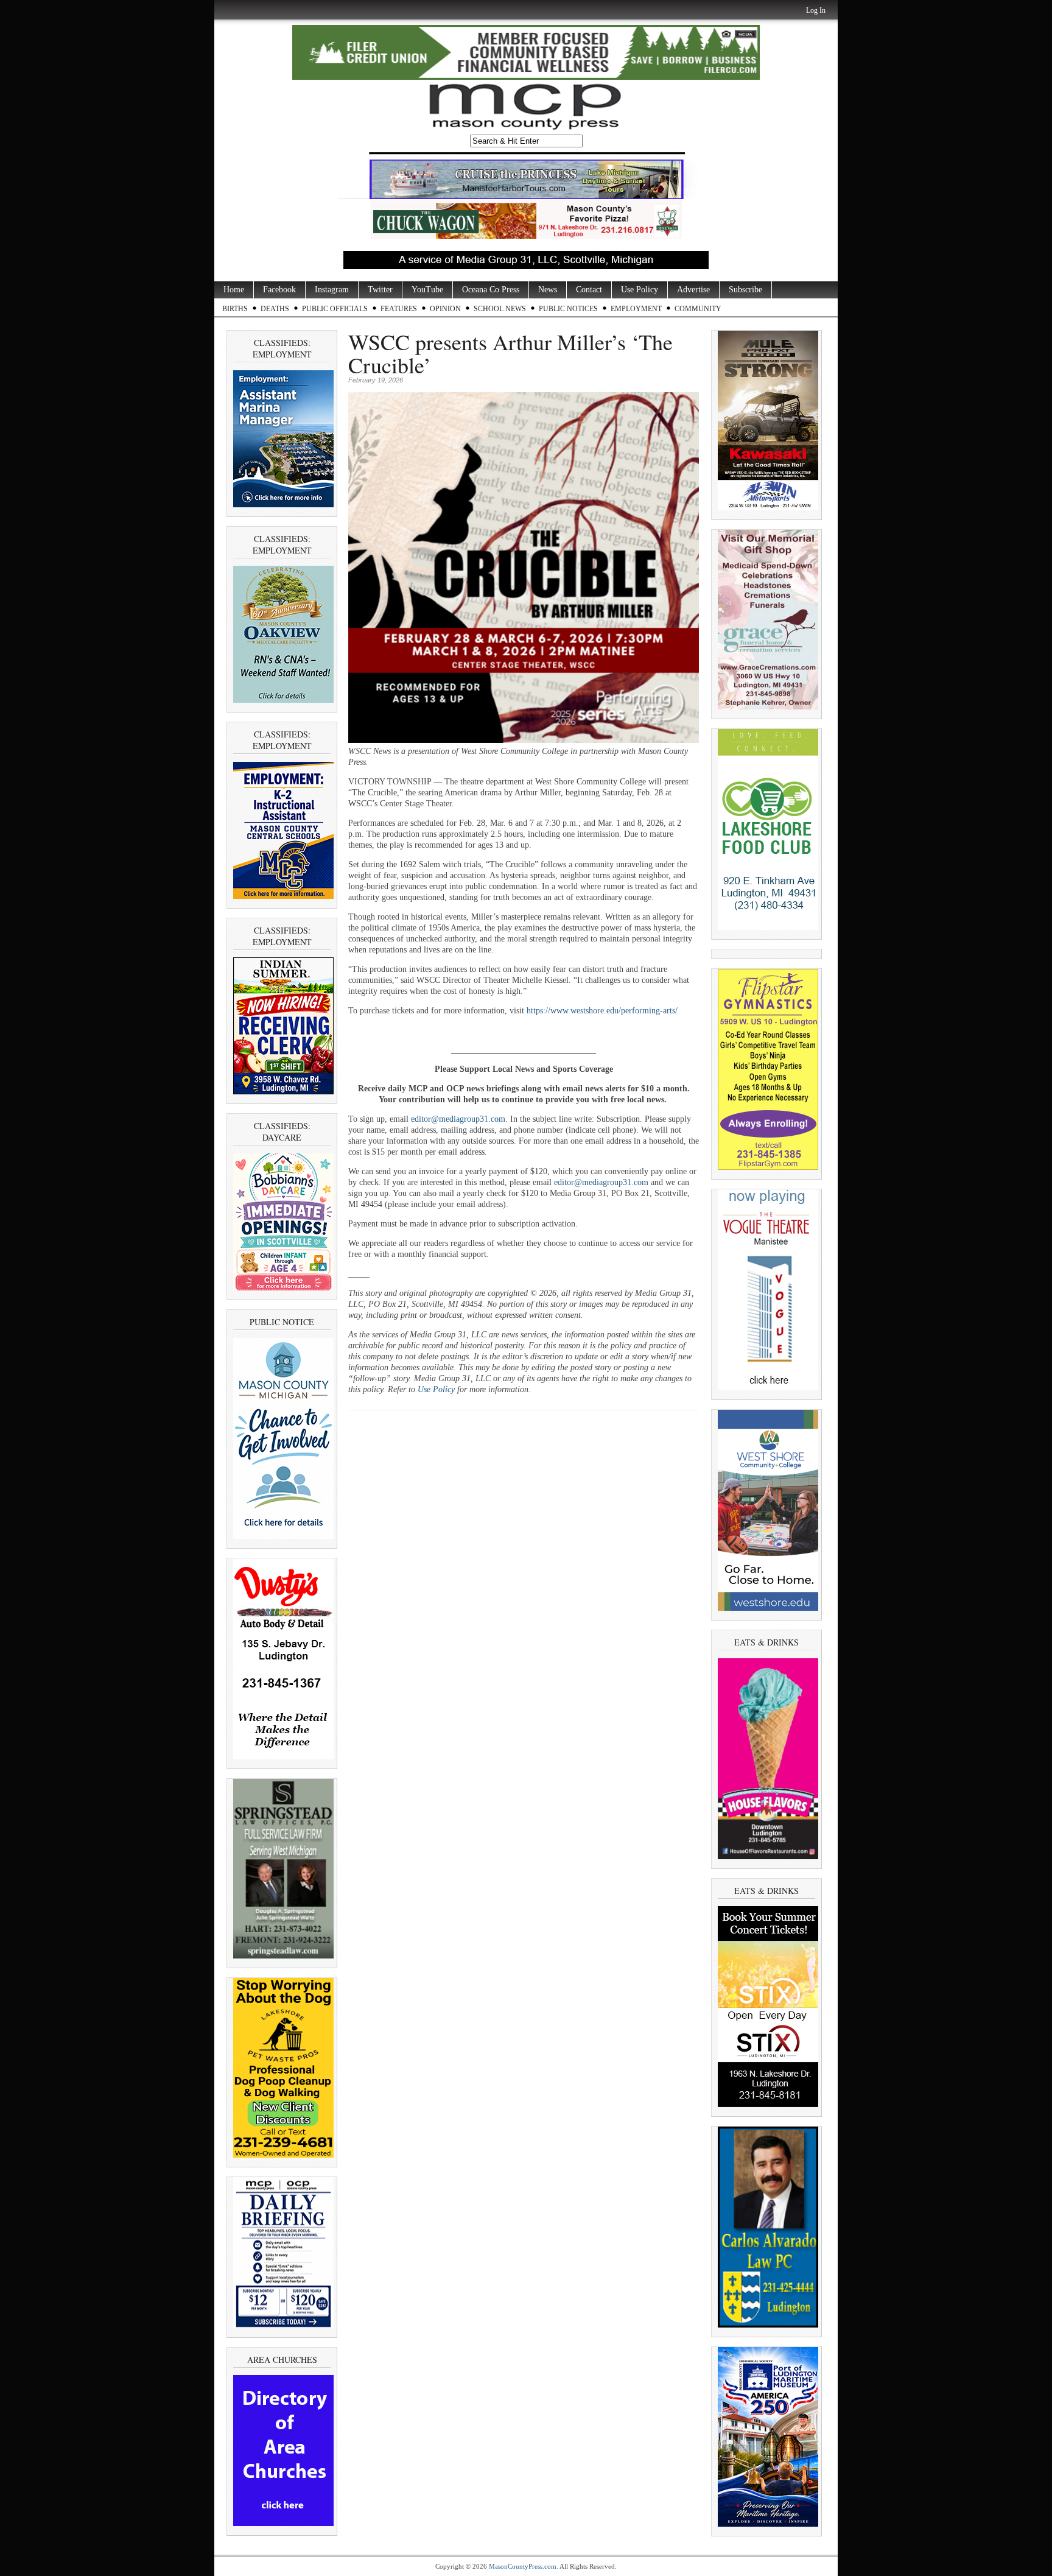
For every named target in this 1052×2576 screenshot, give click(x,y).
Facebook (279, 290)
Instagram (332, 290)
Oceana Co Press (491, 290)
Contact (589, 290)
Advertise (693, 290)
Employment (636, 309)
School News (500, 309)
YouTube (427, 290)
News (548, 290)
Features (399, 309)
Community (698, 309)
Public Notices (568, 309)
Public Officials (335, 309)
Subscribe (745, 290)
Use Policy (640, 290)
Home (234, 290)
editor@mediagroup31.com (458, 1119)
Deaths (275, 309)
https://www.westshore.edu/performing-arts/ (602, 1011)
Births (235, 309)
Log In (816, 10)
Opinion (445, 309)
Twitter (380, 290)
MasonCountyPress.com (523, 2566)
